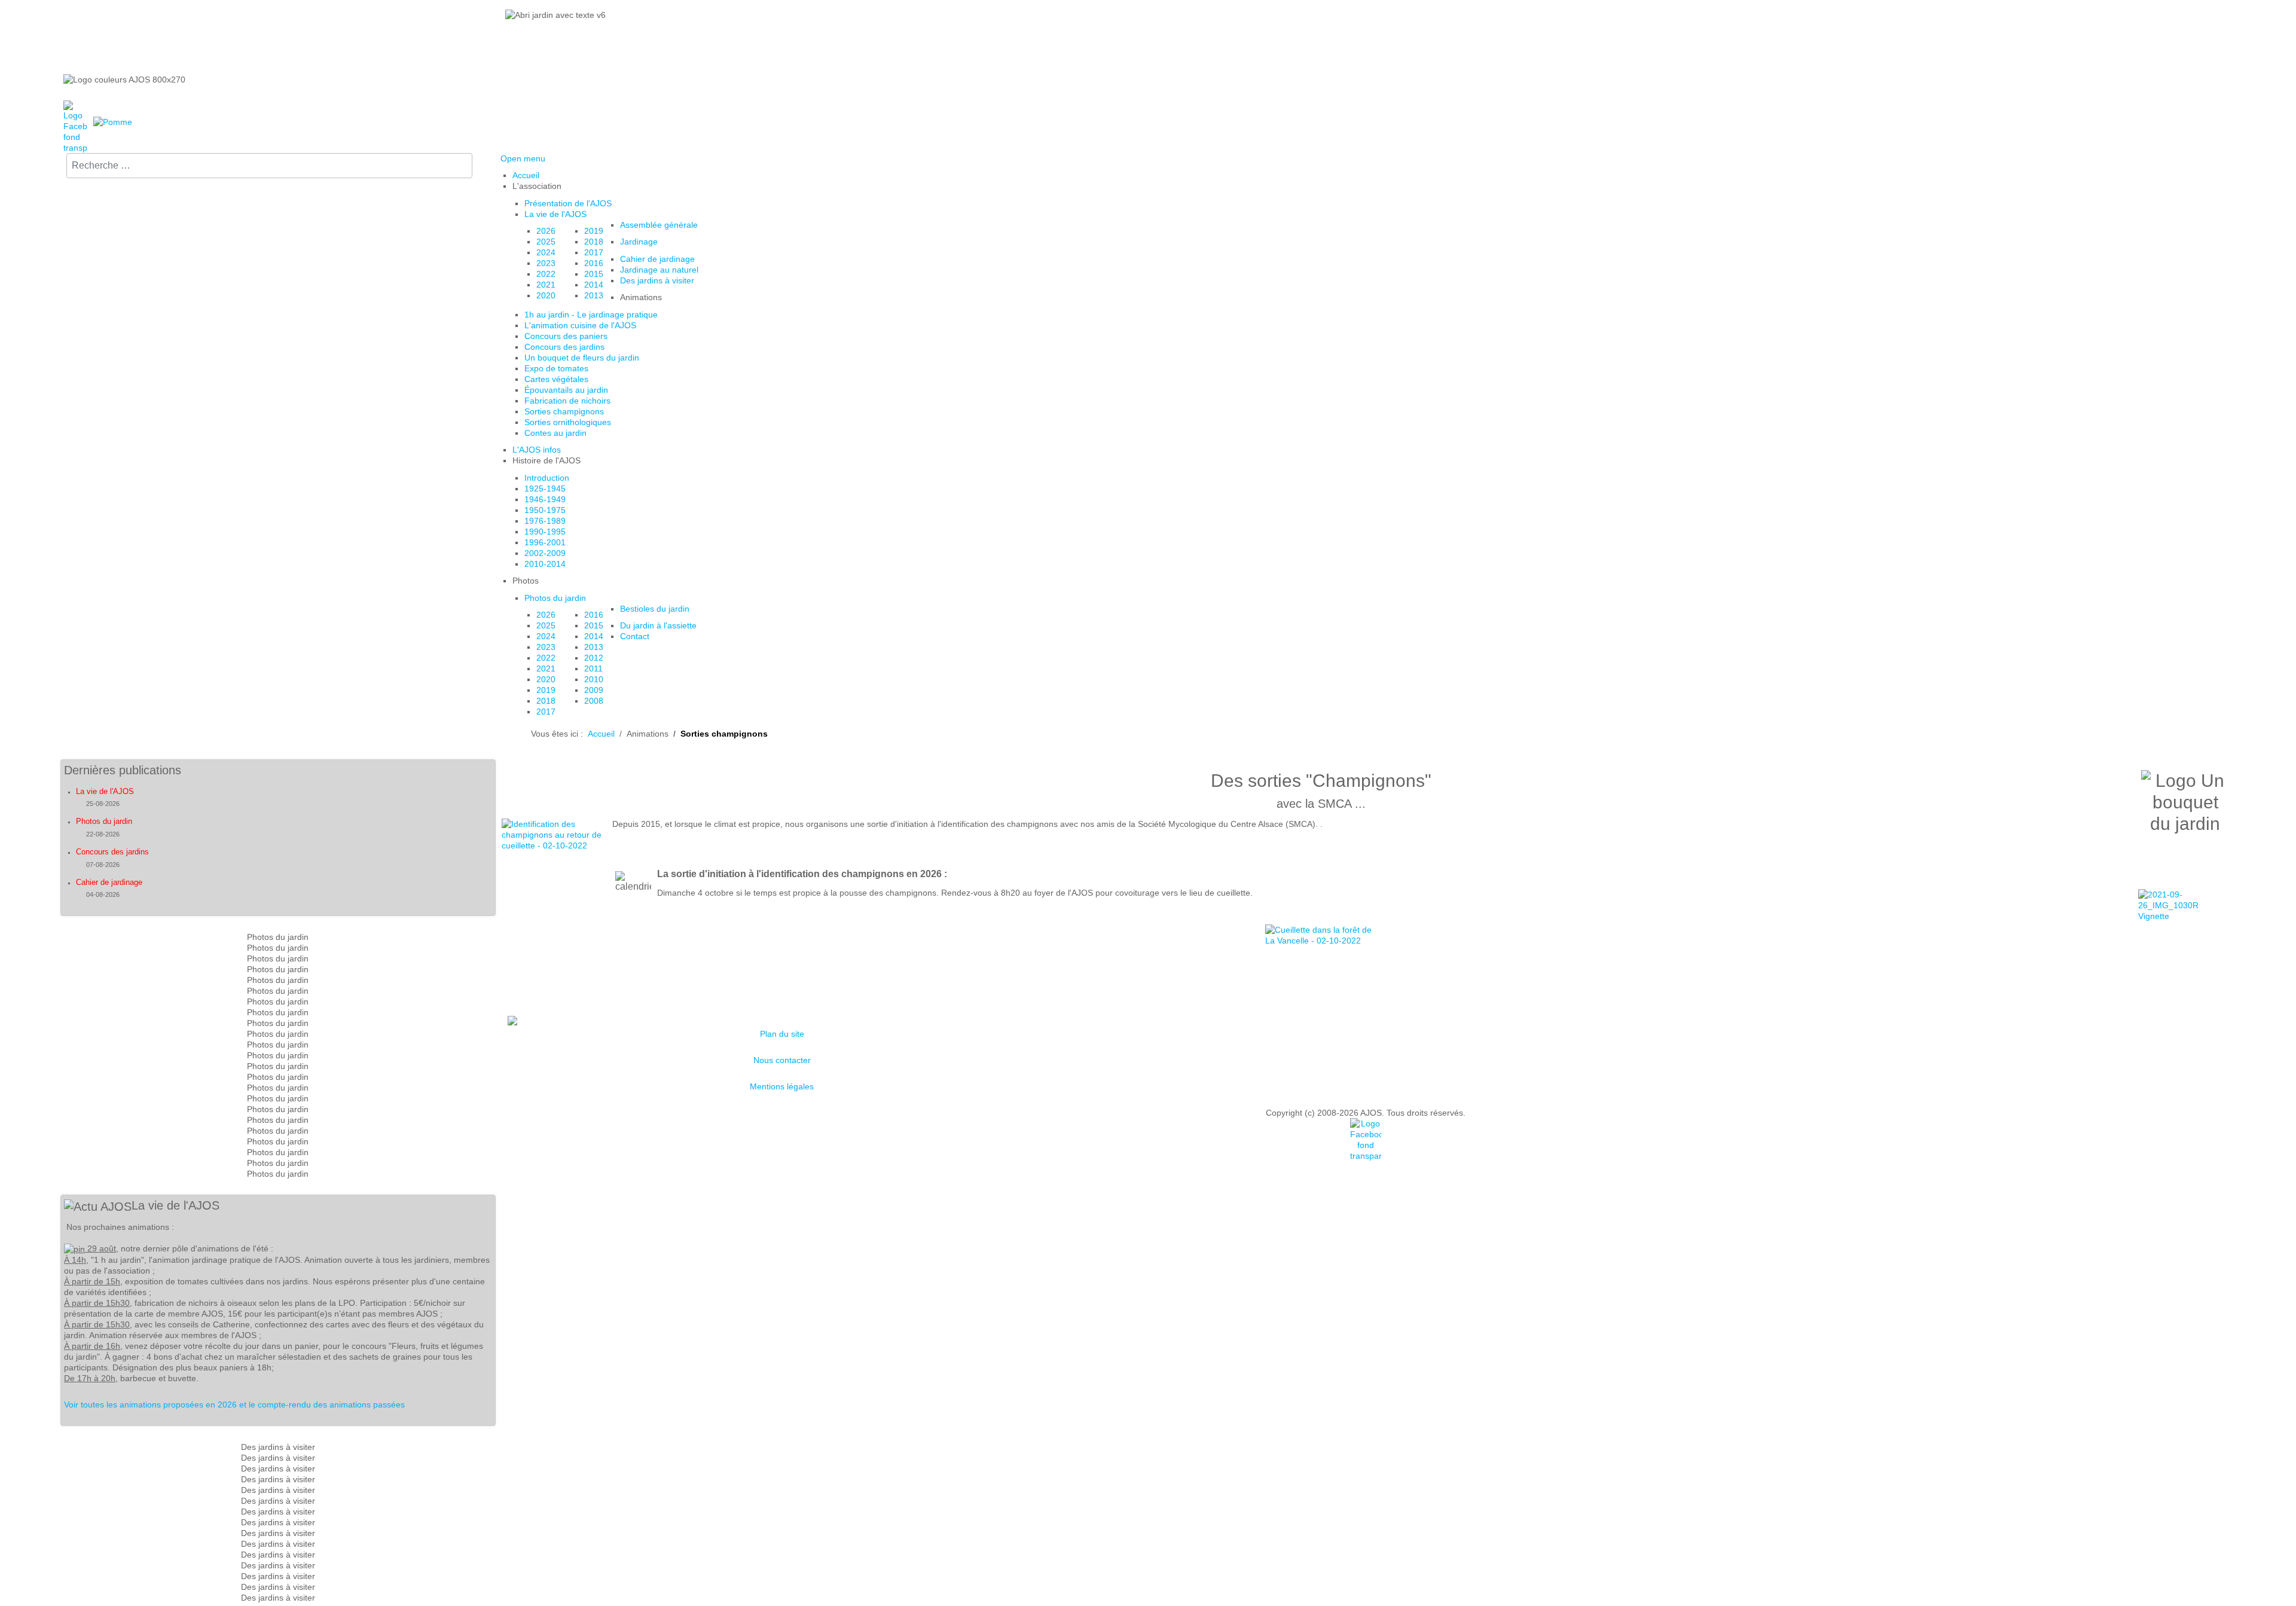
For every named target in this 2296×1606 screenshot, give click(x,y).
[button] (537, 186)
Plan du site (782, 1034)
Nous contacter (782, 1060)
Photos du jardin (104, 821)
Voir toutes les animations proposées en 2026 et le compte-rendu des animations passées (234, 1405)
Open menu (523, 158)
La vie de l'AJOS (105, 791)
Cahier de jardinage (109, 882)
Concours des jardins (112, 852)
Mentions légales (782, 1086)
